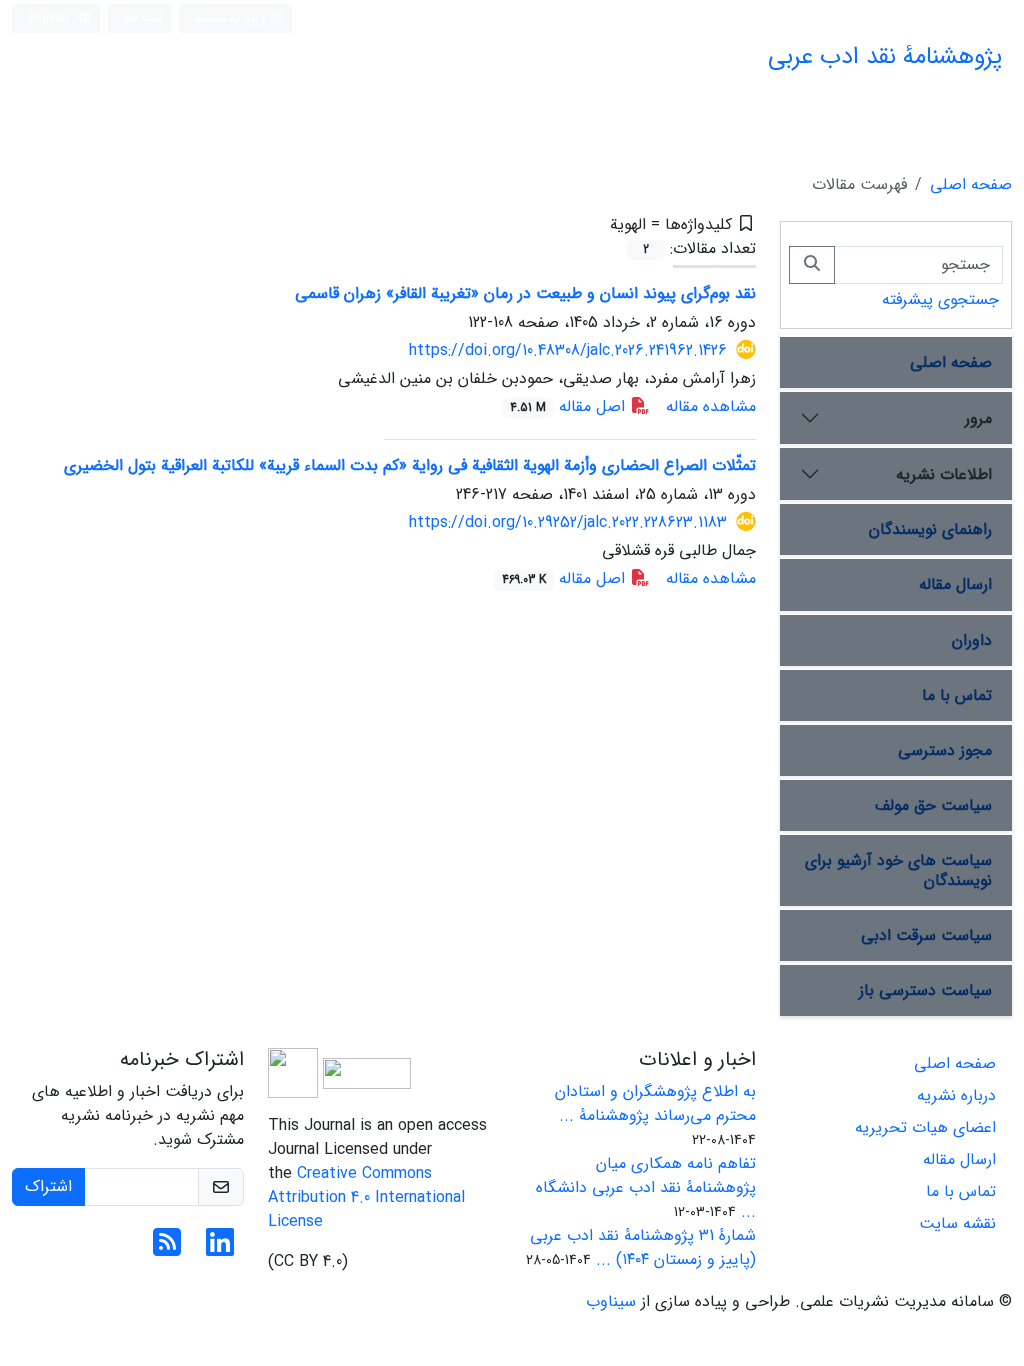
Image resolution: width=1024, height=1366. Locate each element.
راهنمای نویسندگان (930, 529)
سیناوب (611, 1301)
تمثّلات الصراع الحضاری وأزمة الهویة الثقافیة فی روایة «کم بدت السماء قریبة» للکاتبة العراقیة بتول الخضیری (410, 465)
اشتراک (48, 1186)
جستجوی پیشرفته (940, 299)
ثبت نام (143, 17)
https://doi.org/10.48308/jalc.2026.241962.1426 (568, 350)
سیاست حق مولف (933, 805)
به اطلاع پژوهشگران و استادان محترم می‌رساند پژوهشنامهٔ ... (655, 1103)
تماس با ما (957, 695)
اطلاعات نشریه (944, 474)
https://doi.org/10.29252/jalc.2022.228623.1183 (568, 522)
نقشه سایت (957, 1223)
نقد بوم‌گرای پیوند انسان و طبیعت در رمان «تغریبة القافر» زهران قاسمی (525, 293)
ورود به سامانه (232, 18)
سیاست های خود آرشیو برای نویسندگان (898, 870)
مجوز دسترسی (945, 750)
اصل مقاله (570, 406)
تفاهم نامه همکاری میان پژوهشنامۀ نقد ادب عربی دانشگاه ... (646, 1187)
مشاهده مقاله (711, 406)
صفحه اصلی (971, 184)
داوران (972, 640)
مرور (978, 418)
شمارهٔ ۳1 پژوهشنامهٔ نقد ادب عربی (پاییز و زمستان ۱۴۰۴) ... (643, 1247)
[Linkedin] (220, 1249)
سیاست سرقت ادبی (926, 935)
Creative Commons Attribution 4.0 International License (366, 1197)
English (50, 18)
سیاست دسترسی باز (925, 990)
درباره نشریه (956, 1095)
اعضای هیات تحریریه (925, 1127)
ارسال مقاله (955, 584)
